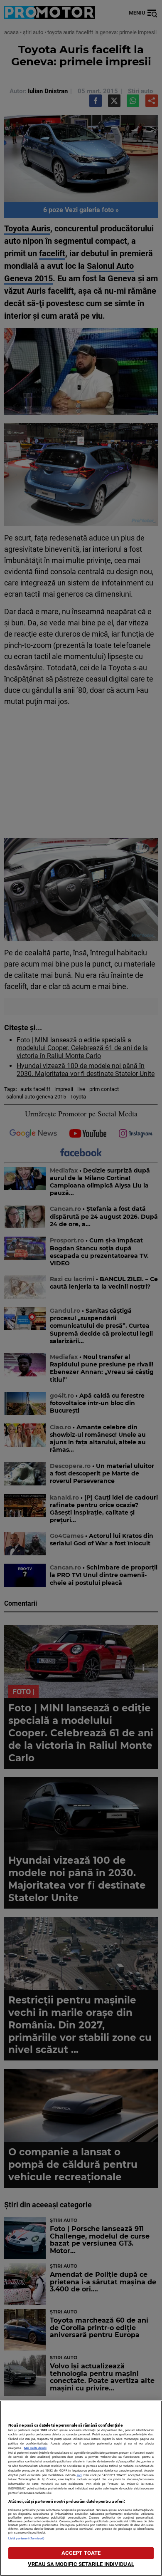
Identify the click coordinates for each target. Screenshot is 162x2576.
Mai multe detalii (35, 2448)
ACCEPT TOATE (81, 2553)
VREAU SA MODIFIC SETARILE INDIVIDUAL (81, 2564)
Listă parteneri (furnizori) (26, 2538)
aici (79, 2475)
